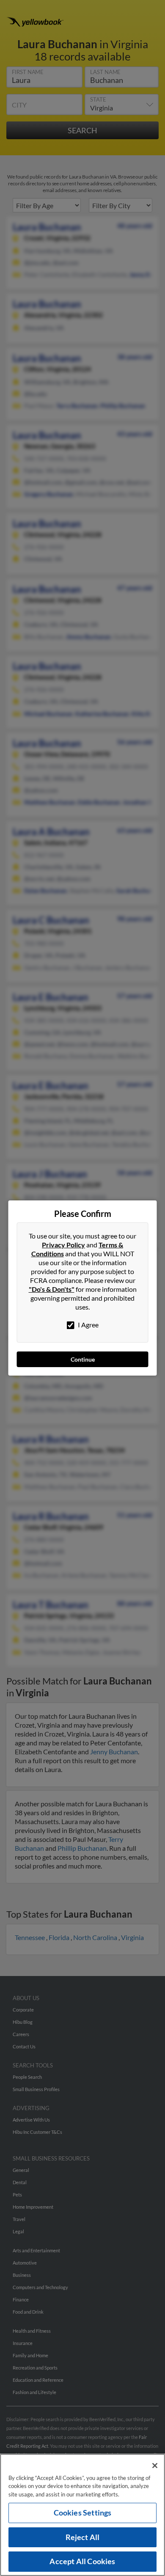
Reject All (83, 2537)
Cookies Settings (83, 2513)
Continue (83, 1359)
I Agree (88, 1325)
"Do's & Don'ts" (52, 1289)
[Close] (155, 2466)
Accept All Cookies (82, 2561)
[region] (82, 2515)
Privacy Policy (63, 1245)
